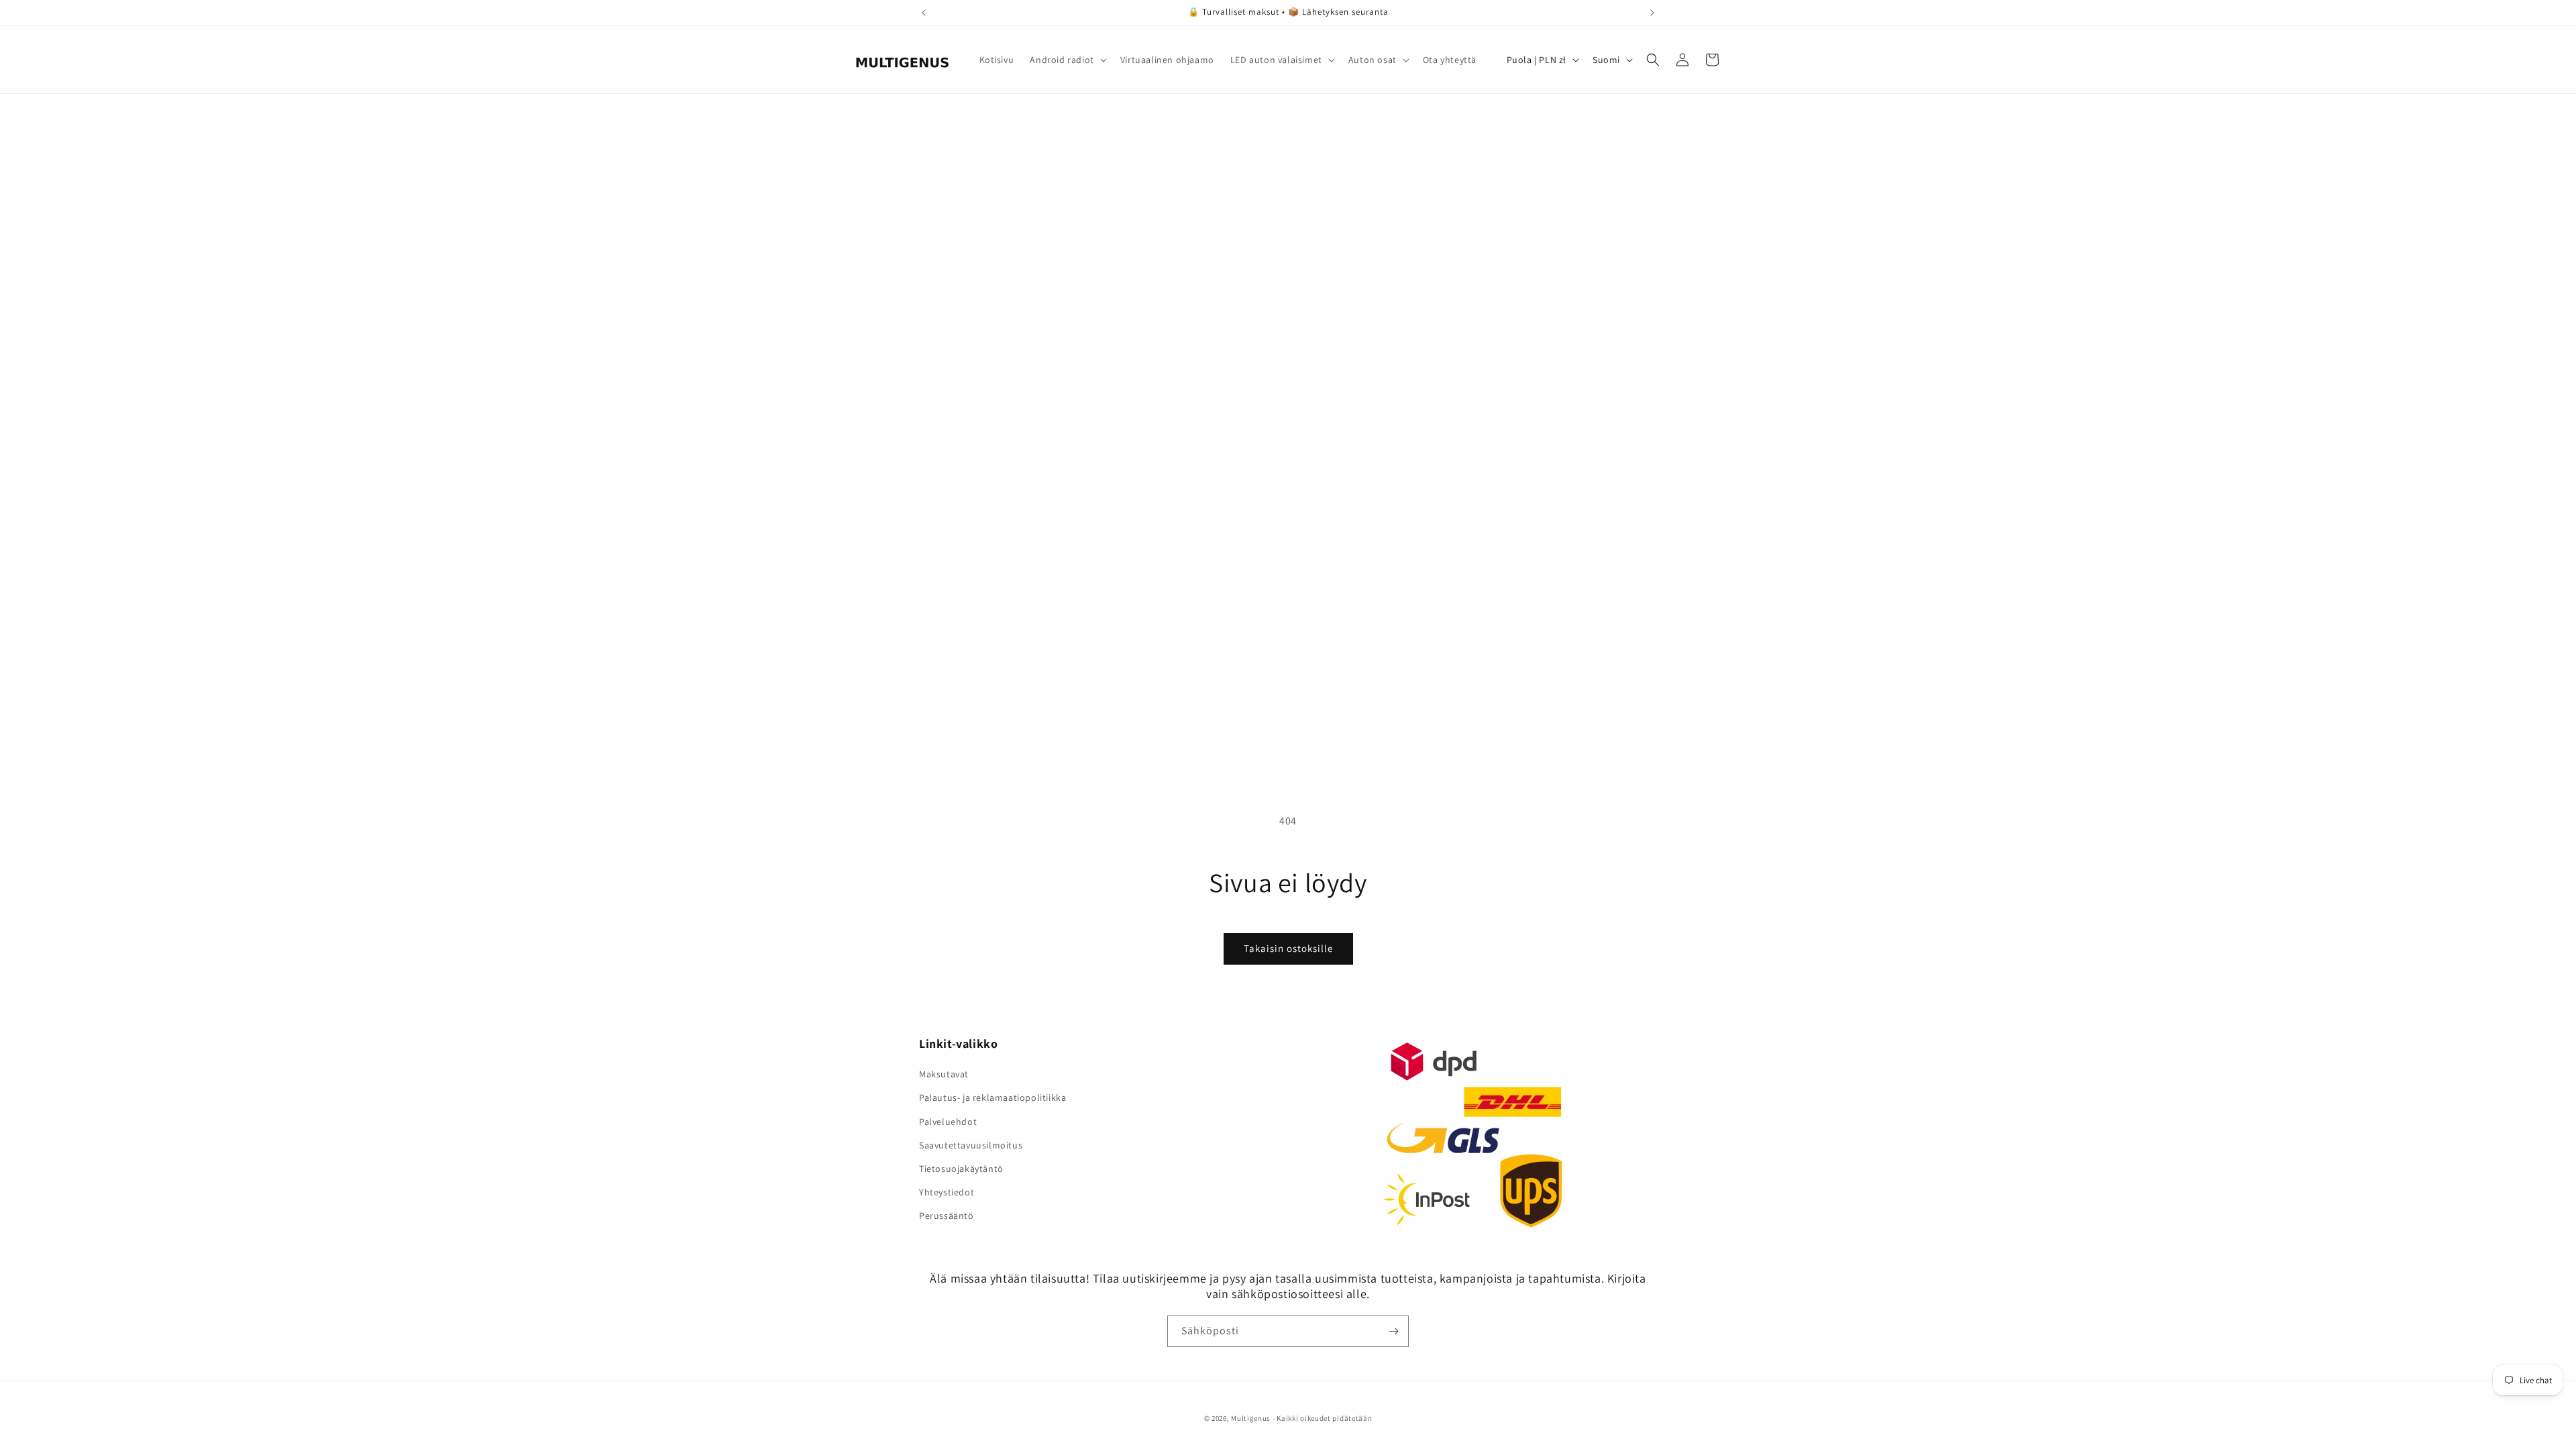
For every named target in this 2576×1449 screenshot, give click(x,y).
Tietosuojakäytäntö (961, 1169)
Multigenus (1251, 1418)
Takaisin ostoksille (1288, 948)
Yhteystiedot (947, 1192)
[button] (1067, 60)
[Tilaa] (1393, 1331)
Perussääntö (947, 1216)
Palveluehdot (948, 1122)
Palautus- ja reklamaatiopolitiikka (992, 1097)
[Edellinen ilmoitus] (924, 13)
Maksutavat (944, 1074)
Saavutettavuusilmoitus (971, 1145)
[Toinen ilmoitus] (1652, 13)
